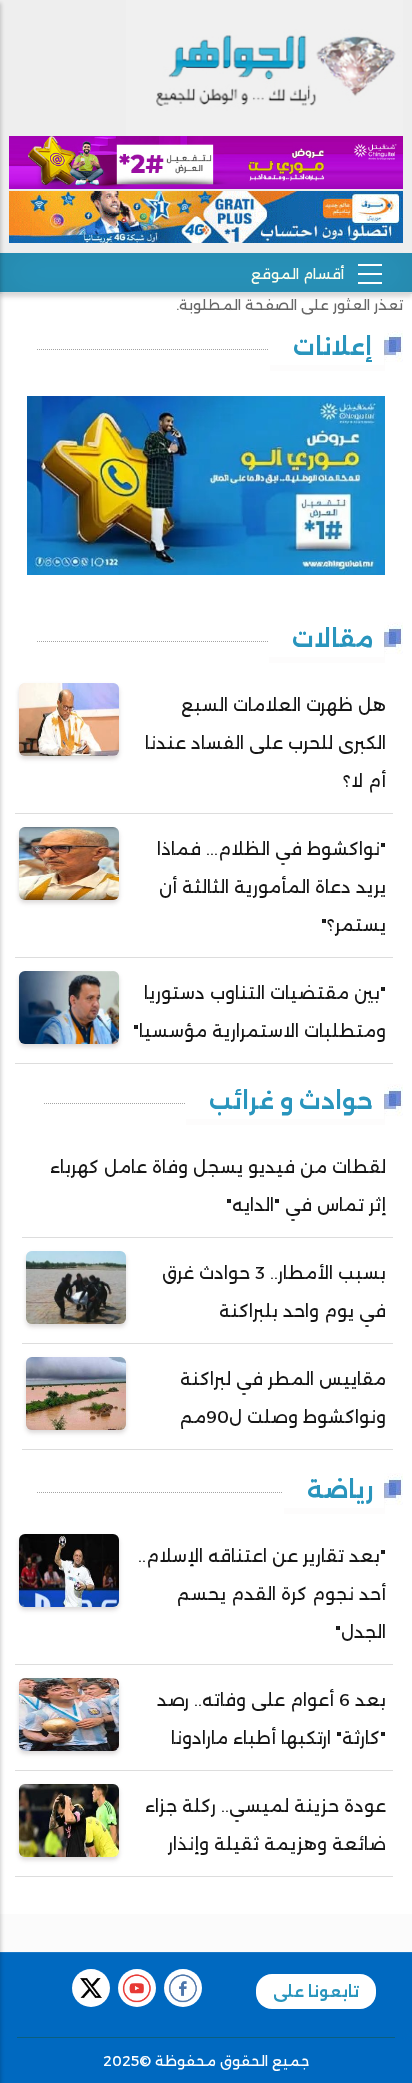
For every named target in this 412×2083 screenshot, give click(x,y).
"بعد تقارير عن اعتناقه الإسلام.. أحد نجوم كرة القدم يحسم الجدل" (262, 1594)
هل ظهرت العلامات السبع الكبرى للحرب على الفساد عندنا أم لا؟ (265, 743)
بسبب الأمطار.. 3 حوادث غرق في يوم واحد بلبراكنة (274, 1292)
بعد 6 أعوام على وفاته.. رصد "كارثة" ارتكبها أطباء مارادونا (271, 1719)
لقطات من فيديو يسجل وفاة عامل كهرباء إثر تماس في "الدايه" (218, 1186)
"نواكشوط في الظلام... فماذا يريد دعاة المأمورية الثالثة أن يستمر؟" (271, 887)
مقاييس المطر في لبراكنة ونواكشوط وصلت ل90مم (283, 1398)
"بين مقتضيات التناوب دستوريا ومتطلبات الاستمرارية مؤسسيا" (259, 1012)
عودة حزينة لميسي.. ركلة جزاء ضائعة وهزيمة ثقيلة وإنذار (265, 1825)
